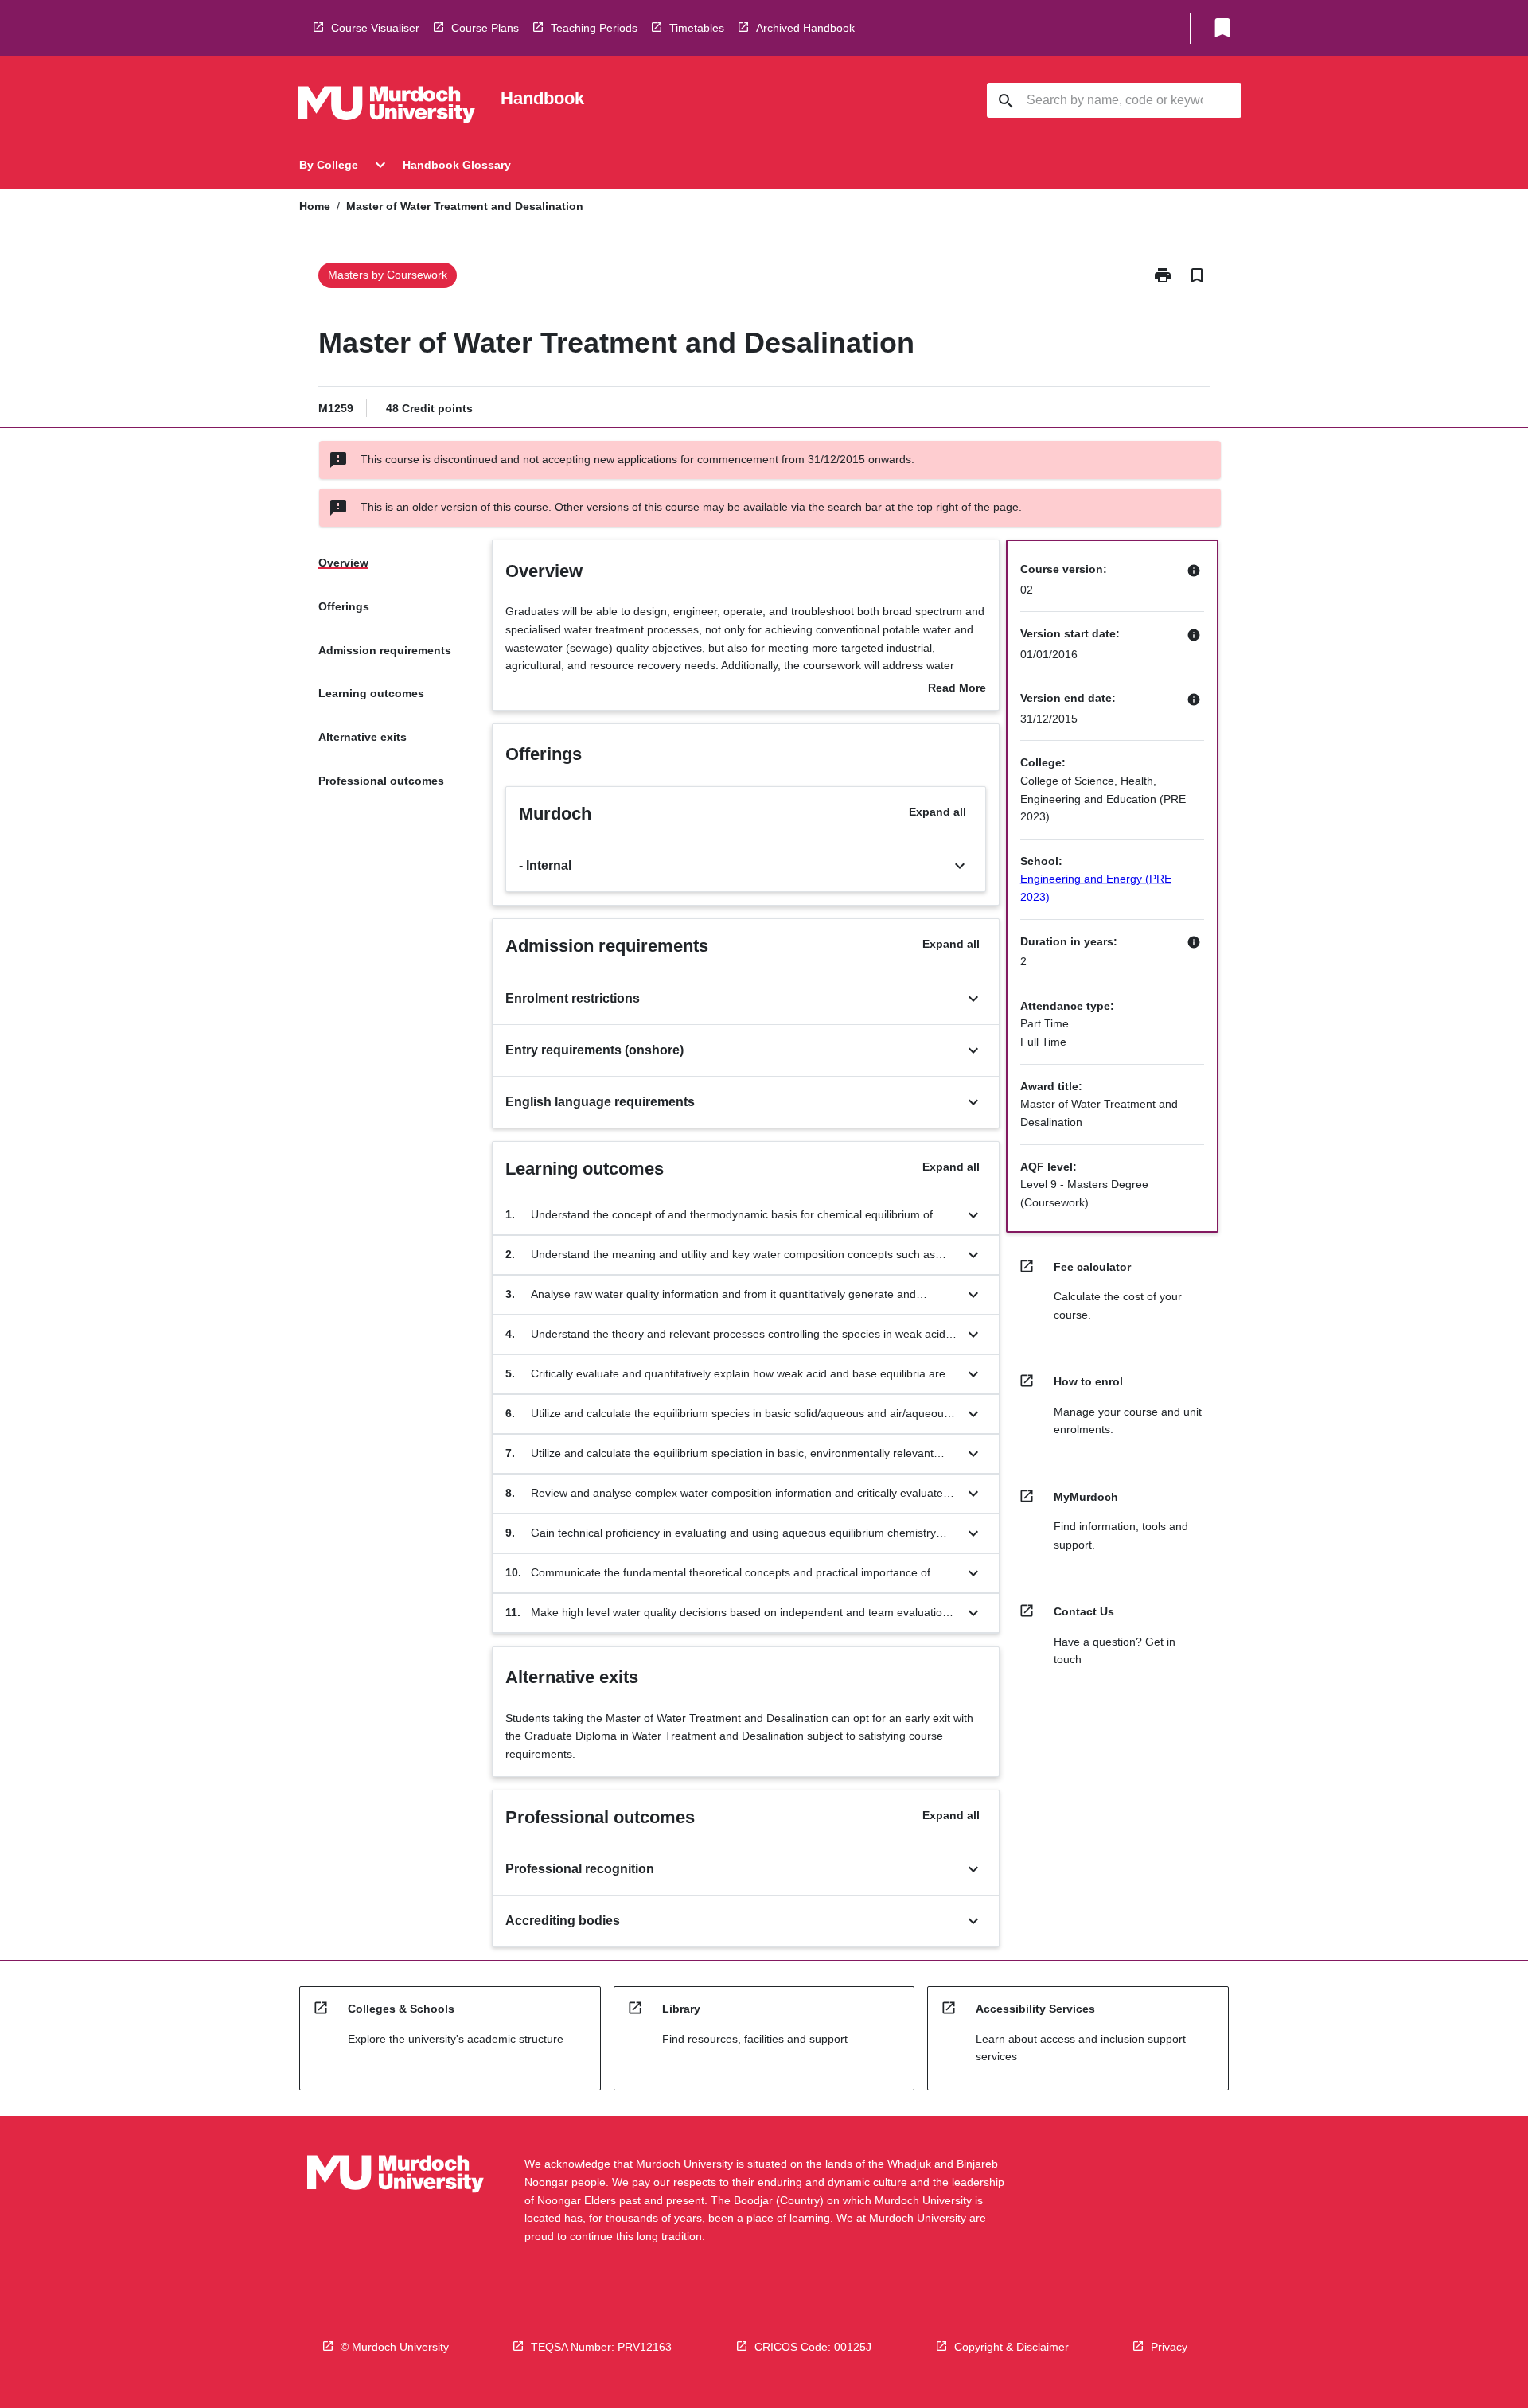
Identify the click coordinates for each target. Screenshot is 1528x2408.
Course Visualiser (375, 28)
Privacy (1169, 2347)
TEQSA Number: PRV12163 (601, 2347)
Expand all (937, 812)
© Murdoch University (395, 2347)
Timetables (697, 28)
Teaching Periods (594, 28)
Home (315, 206)
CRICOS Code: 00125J (813, 2347)
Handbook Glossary (457, 165)
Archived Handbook (805, 28)
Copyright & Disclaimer (1012, 2347)
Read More (957, 689)
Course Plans (485, 28)
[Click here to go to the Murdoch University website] (387, 107)
